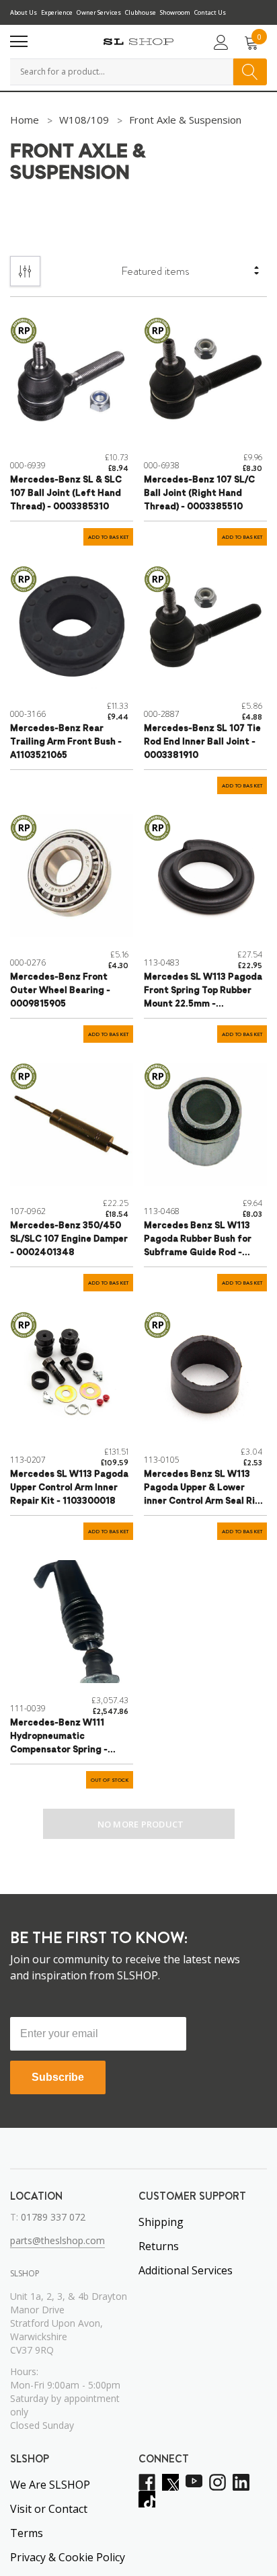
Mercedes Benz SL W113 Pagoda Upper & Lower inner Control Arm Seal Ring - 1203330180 (205, 1489)
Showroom (175, 12)
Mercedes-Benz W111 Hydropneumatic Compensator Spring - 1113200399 (59, 1738)
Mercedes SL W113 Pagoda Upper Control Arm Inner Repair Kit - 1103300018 (69, 1488)
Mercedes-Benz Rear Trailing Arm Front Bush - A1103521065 (66, 742)
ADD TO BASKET (108, 537)
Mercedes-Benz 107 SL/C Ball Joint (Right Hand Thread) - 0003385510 (199, 493)
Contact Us (210, 12)
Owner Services (99, 12)
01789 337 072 (53, 2217)
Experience (57, 12)
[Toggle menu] (19, 42)
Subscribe (58, 2077)
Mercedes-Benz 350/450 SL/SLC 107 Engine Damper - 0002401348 (69, 1239)
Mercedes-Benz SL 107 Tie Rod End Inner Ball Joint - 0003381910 (202, 742)
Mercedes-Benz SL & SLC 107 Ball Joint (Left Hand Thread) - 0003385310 (66, 493)
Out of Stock (110, 1780)
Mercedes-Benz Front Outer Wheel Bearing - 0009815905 (60, 991)
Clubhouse (141, 12)
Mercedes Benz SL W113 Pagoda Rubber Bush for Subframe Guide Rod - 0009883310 (198, 1241)
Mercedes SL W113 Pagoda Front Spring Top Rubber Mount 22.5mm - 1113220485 (203, 992)
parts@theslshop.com (57, 2240)
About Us (24, 12)
